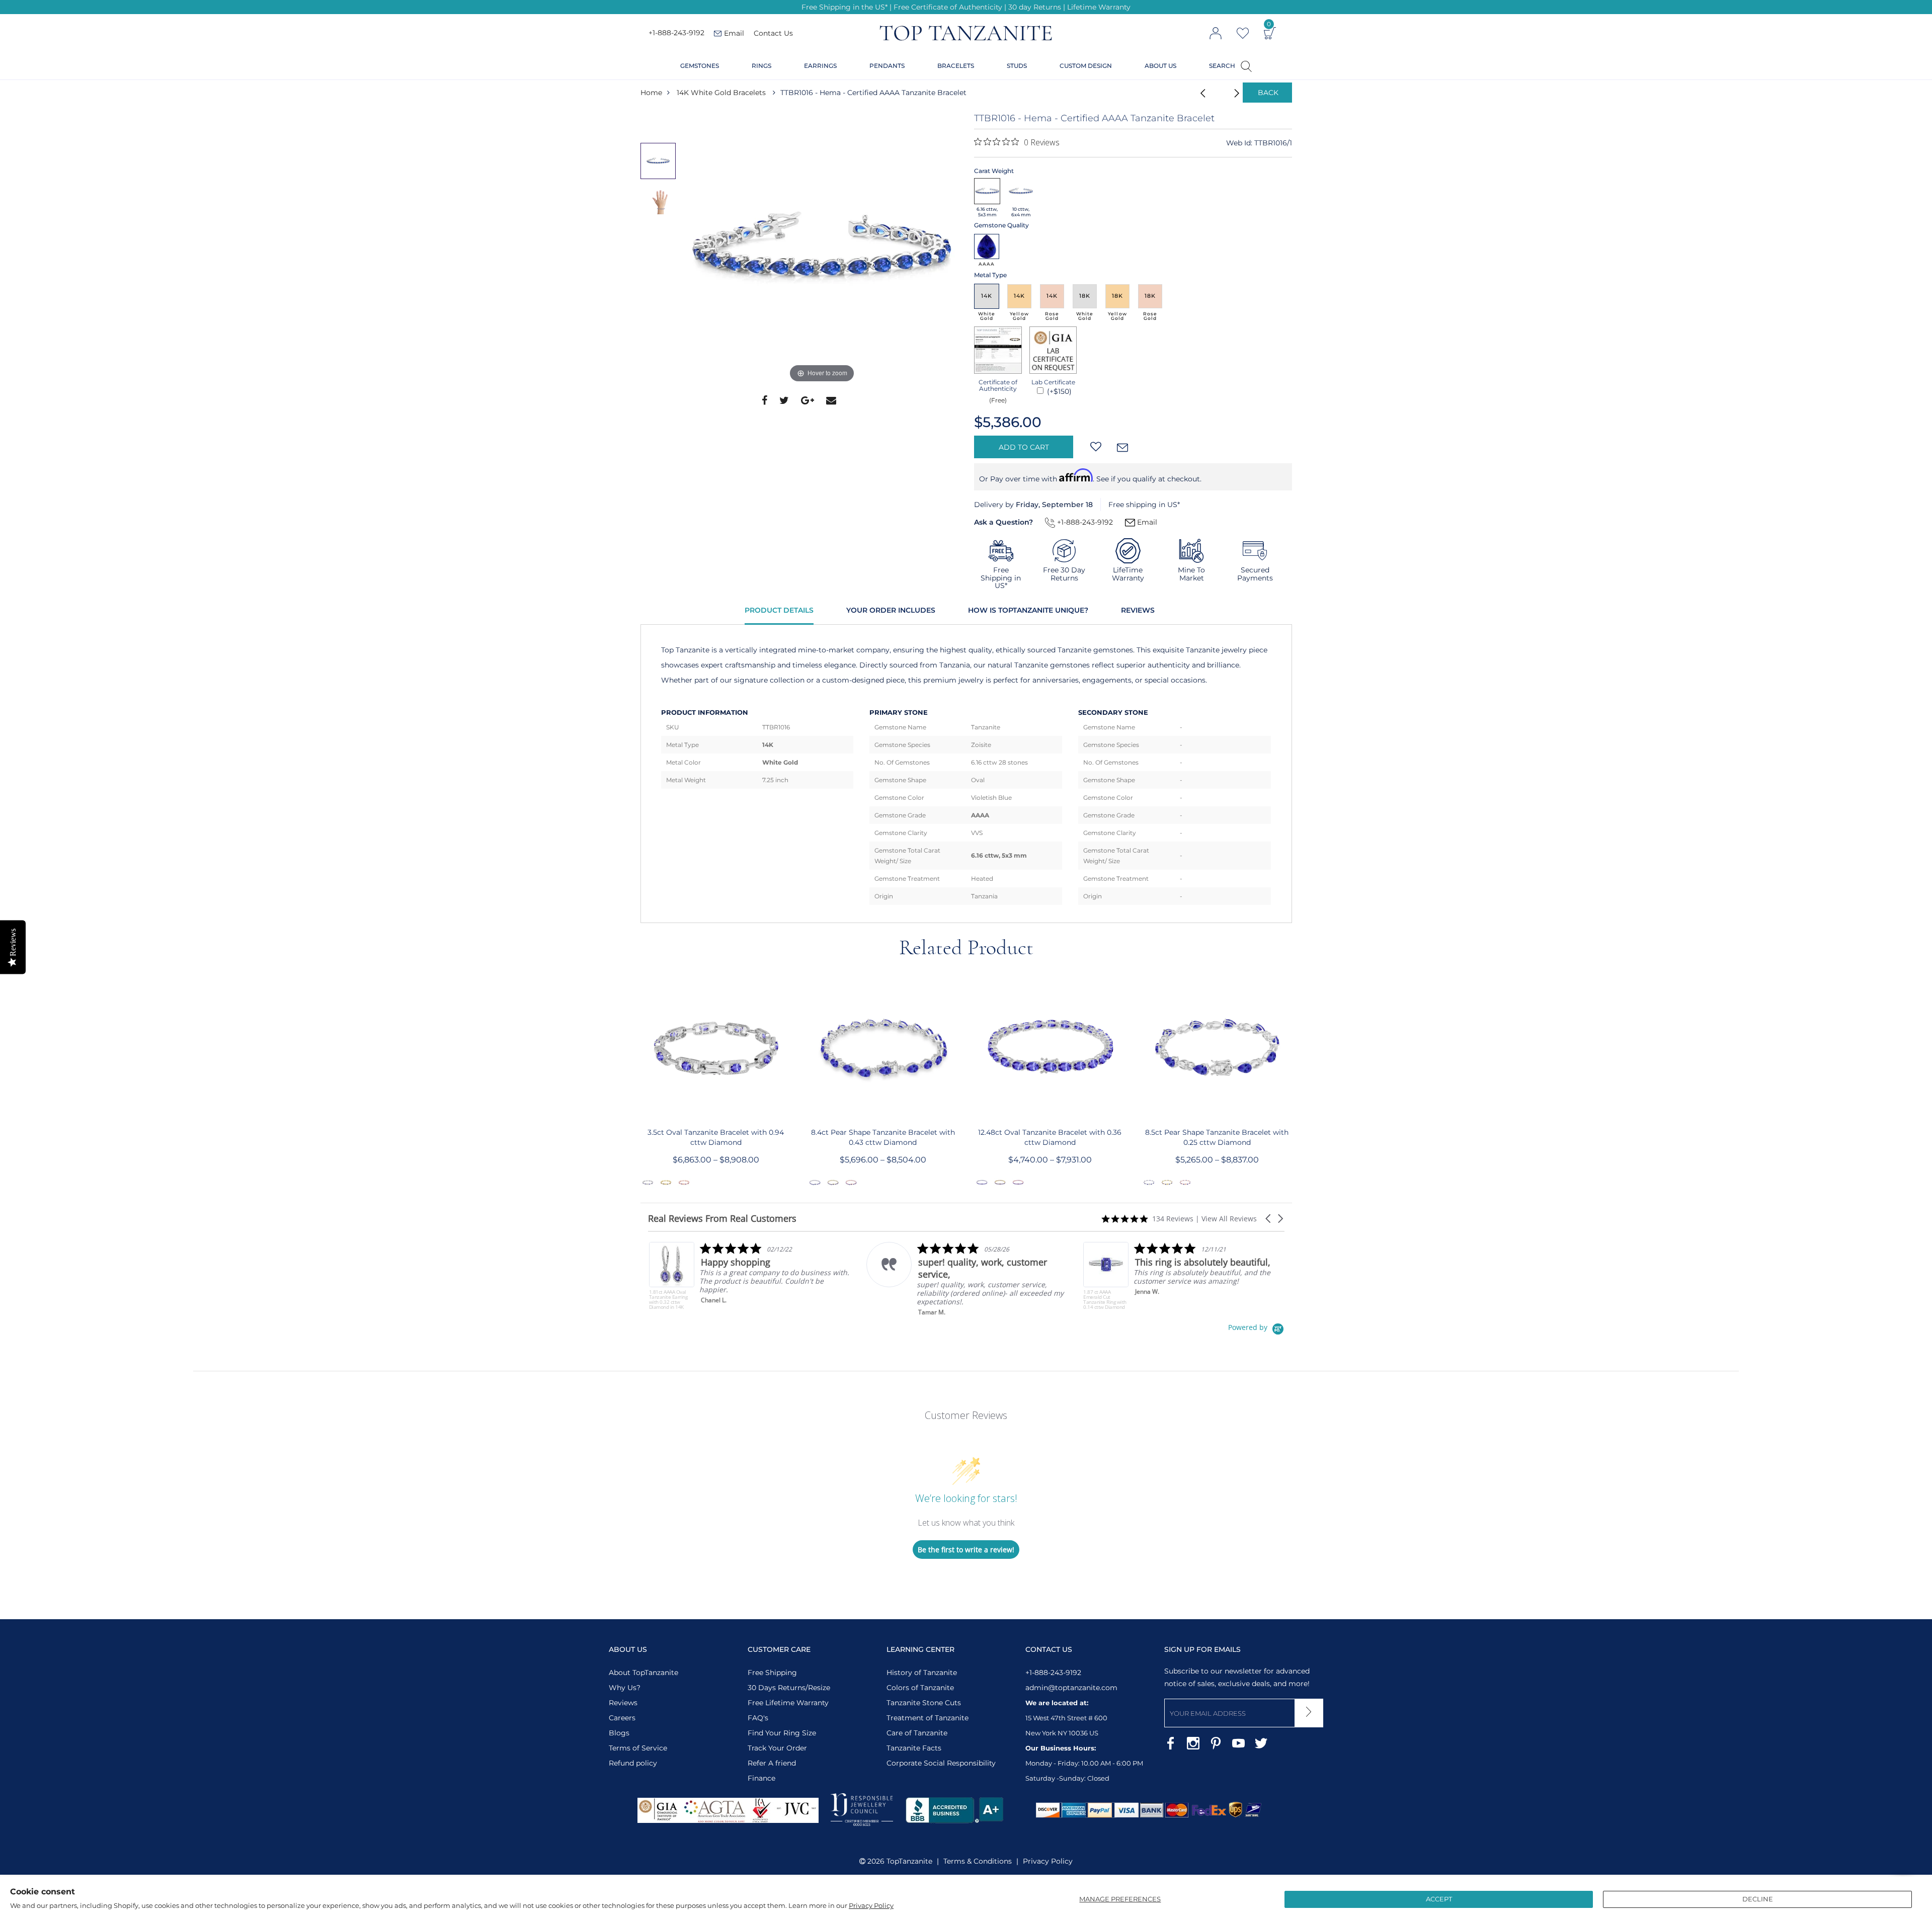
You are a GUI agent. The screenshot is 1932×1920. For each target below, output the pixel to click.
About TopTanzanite (643, 1673)
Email (1146, 522)
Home (651, 93)
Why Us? (625, 1688)
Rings (761, 66)
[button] (1269, 1219)
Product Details (779, 610)
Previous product (1200, 93)
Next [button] (1293, 1082)
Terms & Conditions (978, 1861)
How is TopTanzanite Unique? (1028, 610)
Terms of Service (638, 1748)
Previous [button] (640, 1082)
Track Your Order (777, 1748)
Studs (1017, 66)
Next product (1225, 93)
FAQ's (758, 1718)
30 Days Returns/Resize (789, 1688)
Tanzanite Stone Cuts (924, 1703)
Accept (1439, 1899)
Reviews (1138, 610)
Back (1268, 93)
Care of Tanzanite (917, 1733)
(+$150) (1058, 391)
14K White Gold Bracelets (721, 93)
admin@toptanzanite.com (1071, 1688)
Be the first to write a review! (966, 1550)
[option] (822, 249)
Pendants (887, 66)
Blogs (619, 1733)
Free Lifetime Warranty (788, 1703)
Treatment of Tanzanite (928, 1718)
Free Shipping (772, 1673)
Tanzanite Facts (914, 1748)
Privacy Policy (871, 1905)
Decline (1758, 1899)
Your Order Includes (891, 610)
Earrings (820, 66)
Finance (761, 1778)
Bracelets (956, 66)
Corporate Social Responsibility (941, 1763)
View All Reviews (1229, 1219)
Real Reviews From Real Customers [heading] (722, 1219)
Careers (622, 1718)
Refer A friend (772, 1763)
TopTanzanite (909, 1861)
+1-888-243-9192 (676, 33)
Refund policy (633, 1763)
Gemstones (700, 66)
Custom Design (1086, 66)
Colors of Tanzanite (920, 1688)
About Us (1160, 66)
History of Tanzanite (922, 1673)
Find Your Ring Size (782, 1733)
